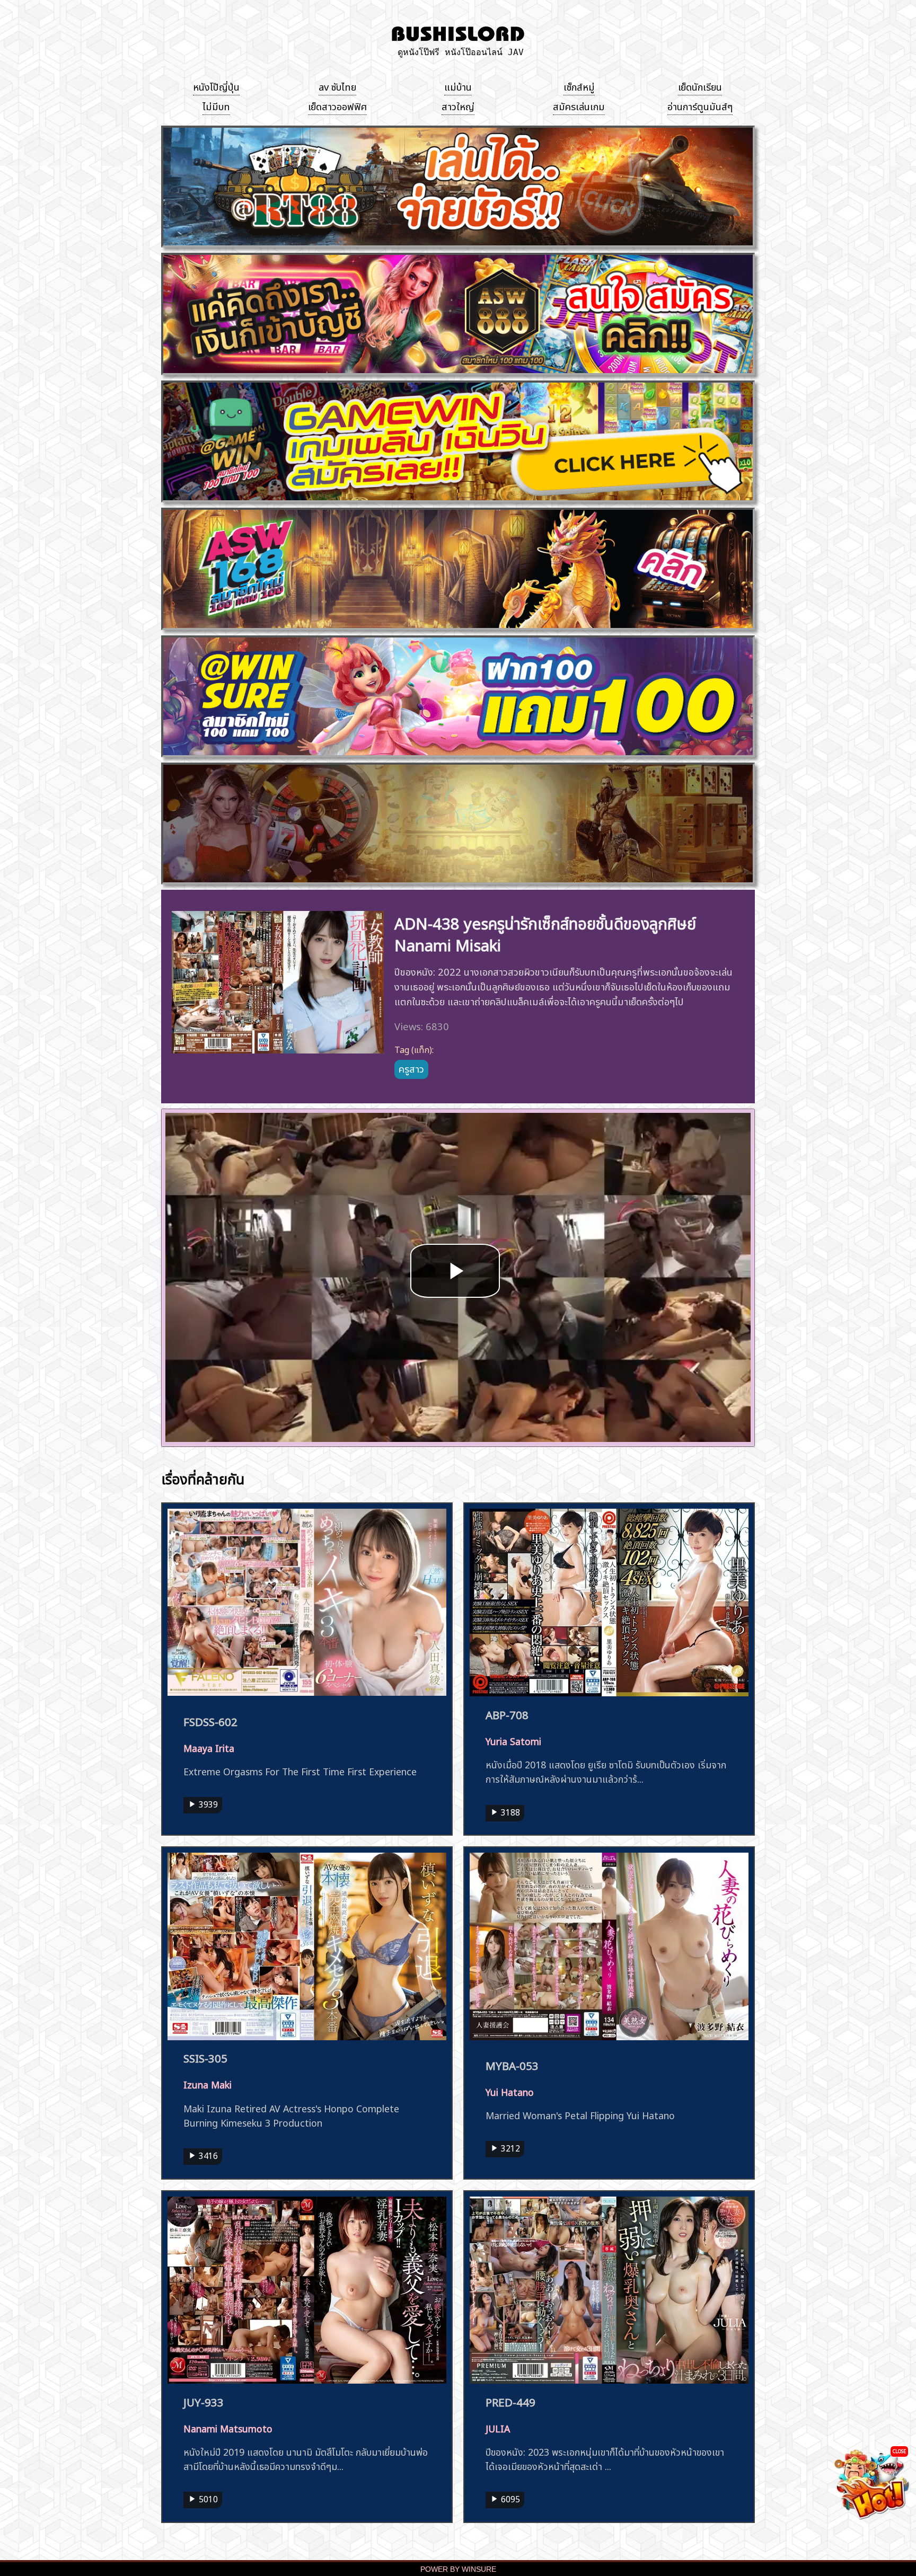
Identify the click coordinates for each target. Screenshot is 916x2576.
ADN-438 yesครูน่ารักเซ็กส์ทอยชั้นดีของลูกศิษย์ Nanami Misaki (545, 933)
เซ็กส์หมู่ (579, 86)
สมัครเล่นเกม (579, 105)
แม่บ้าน (458, 86)
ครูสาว (411, 1068)
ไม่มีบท (216, 105)
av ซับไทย (337, 86)
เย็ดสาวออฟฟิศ (337, 105)
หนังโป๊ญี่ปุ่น (216, 86)
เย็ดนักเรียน (700, 86)
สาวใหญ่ (458, 105)
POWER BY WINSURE (458, 2569)
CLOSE (899, 2451)
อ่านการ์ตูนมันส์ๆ (700, 105)
